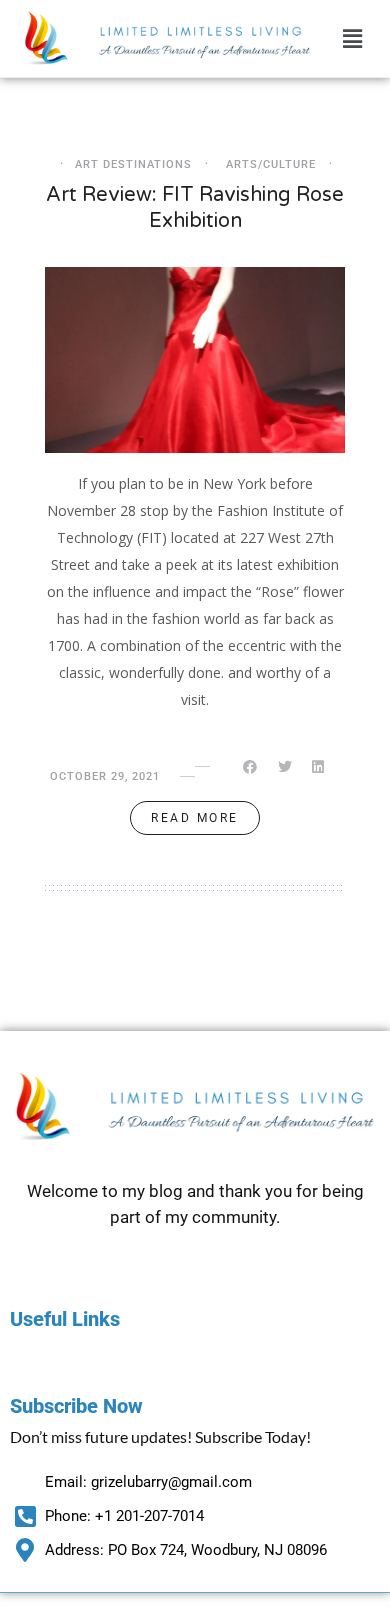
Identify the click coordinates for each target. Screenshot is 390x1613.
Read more (195, 818)
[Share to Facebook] (251, 767)
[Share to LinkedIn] (319, 767)
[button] (353, 38)
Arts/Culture (271, 164)
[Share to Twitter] (286, 767)
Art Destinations (133, 164)
